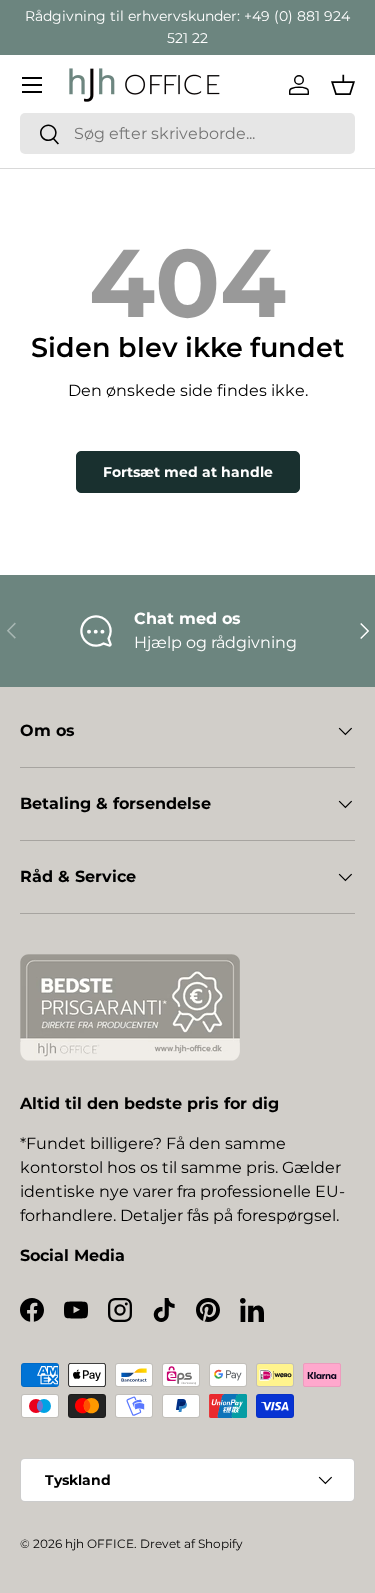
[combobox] (187, 133)
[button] (343, 85)
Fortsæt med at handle (188, 472)
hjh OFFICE (99, 1543)
